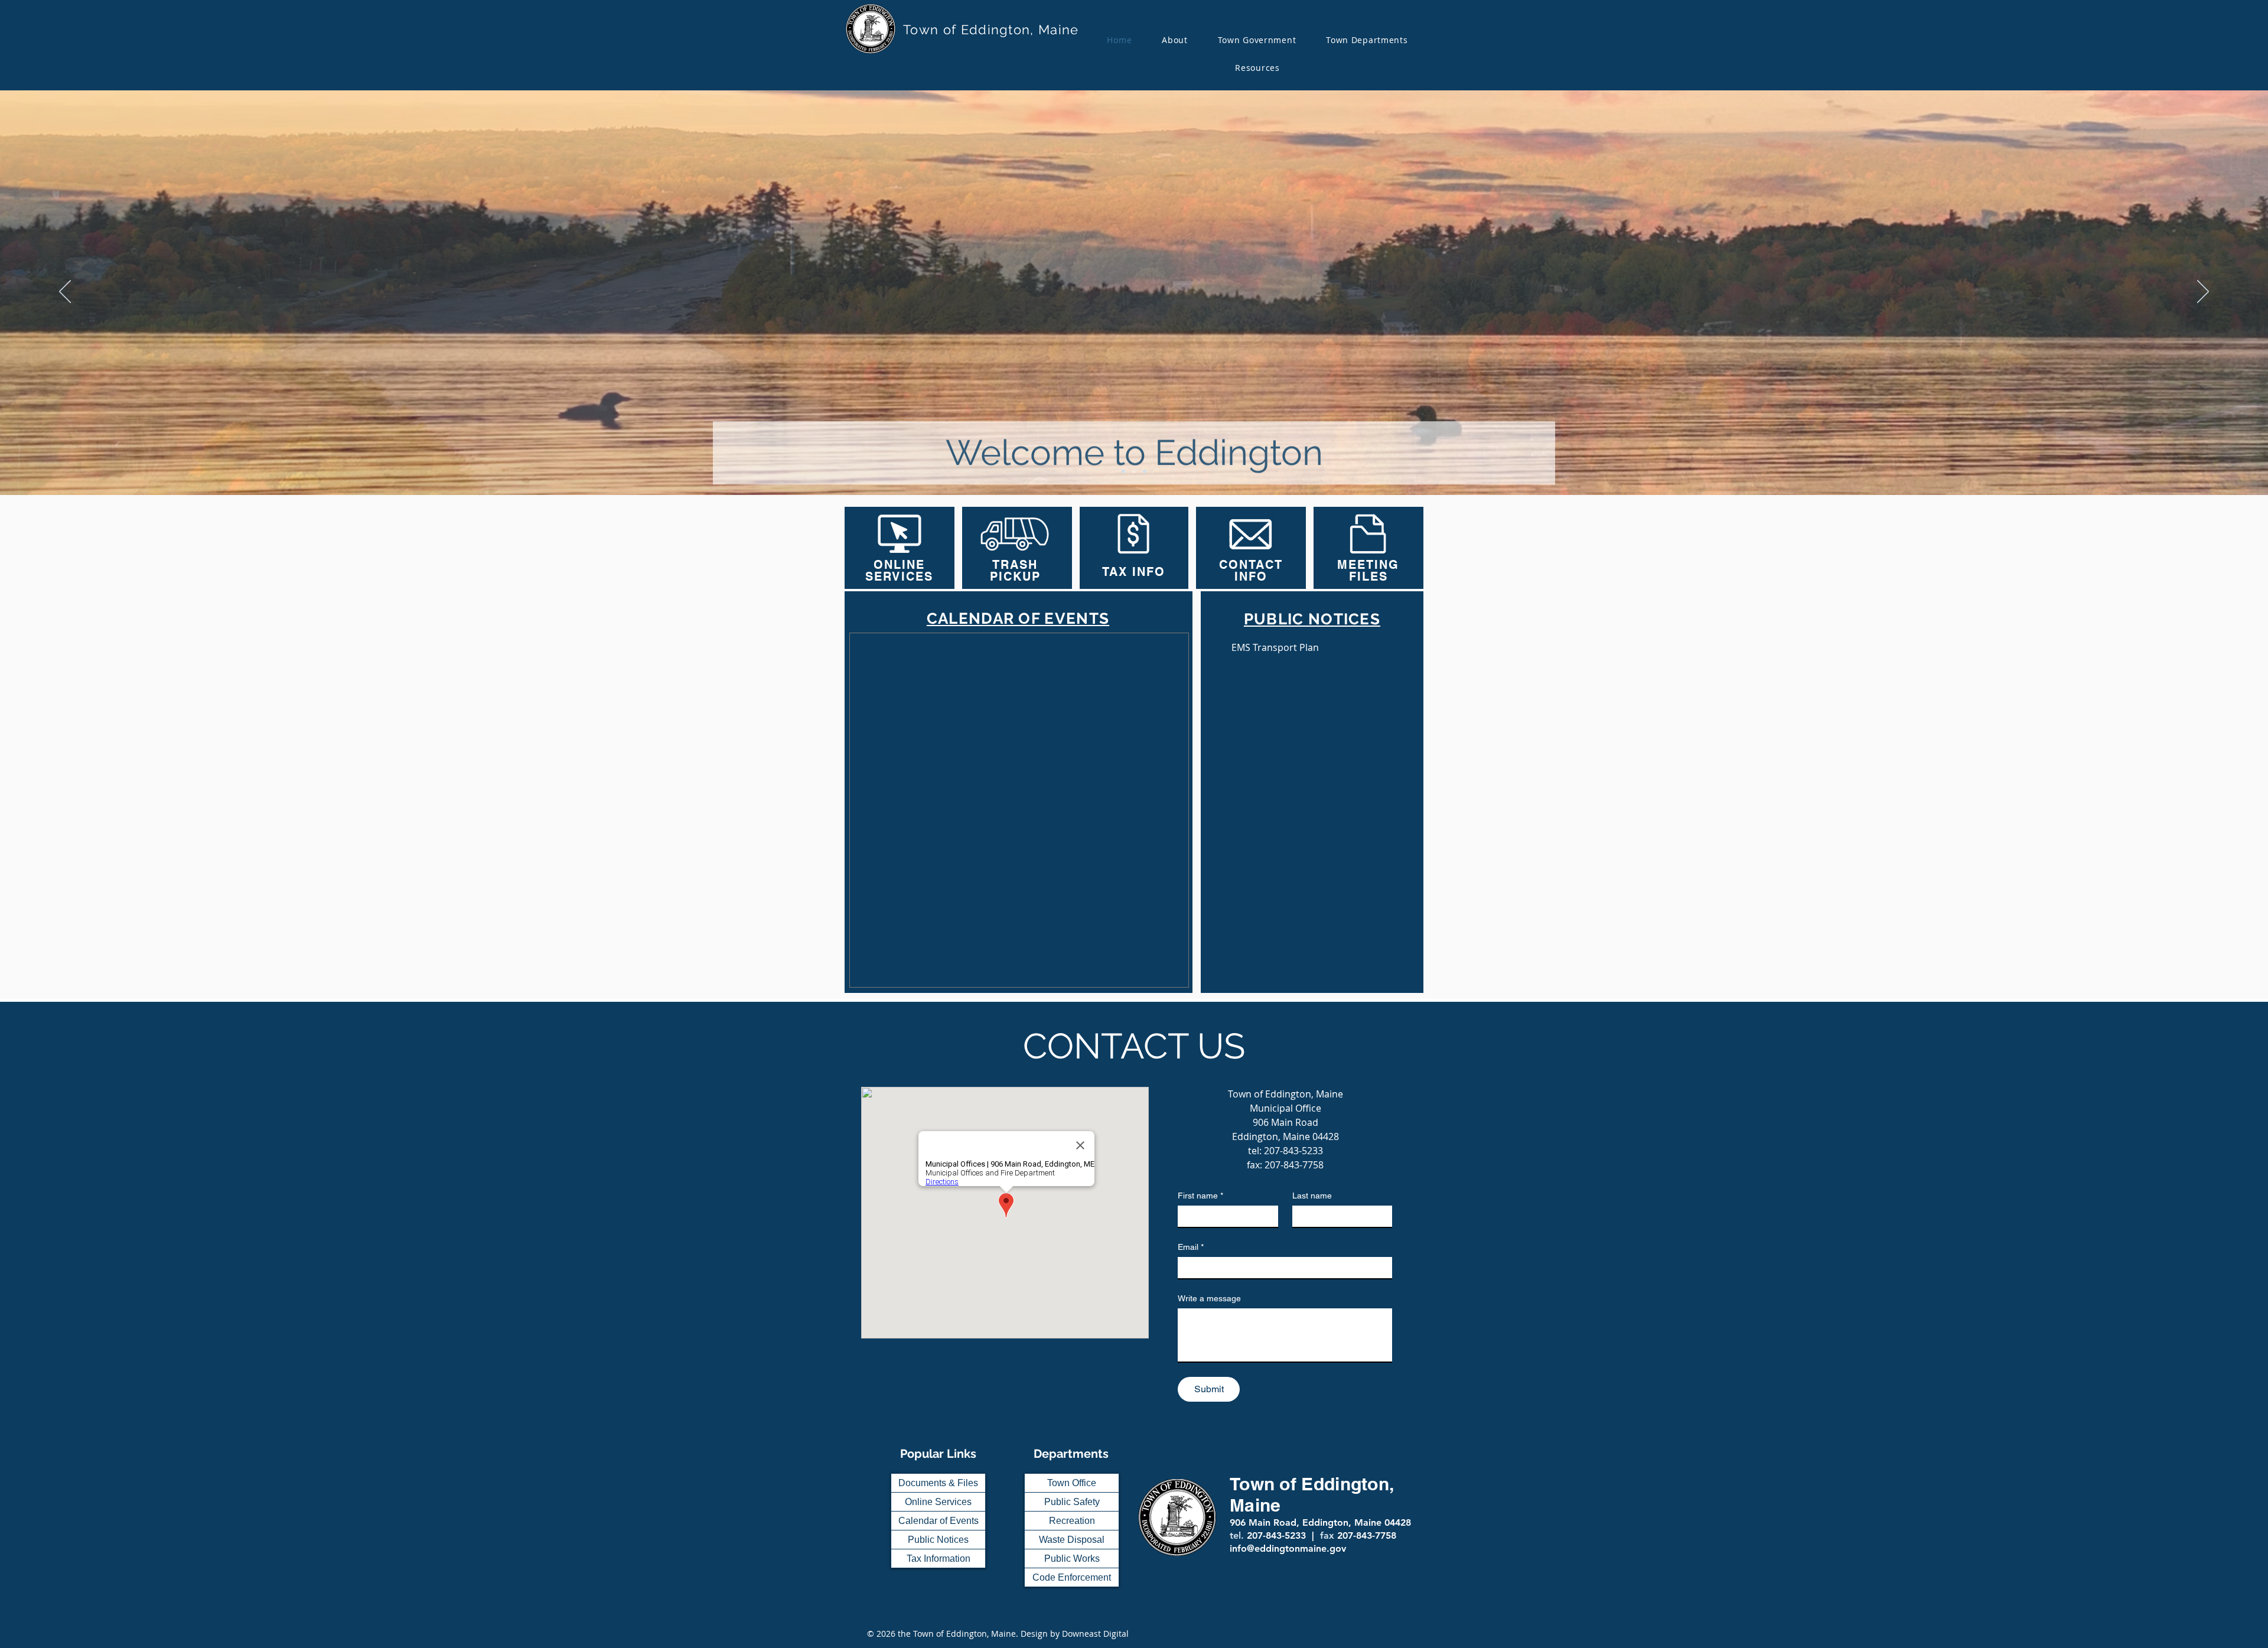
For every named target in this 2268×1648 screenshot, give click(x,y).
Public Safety (1072, 1502)
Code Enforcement (1072, 1577)
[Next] (2203, 292)
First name (1200, 1196)
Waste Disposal (1072, 1540)
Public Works (1072, 1559)
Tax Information (939, 1559)
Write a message (1209, 1298)
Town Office (1072, 1483)
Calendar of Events (939, 1521)
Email (1191, 1247)
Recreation (1072, 1521)
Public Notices (938, 1540)
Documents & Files (938, 1483)
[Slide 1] (1123, 471)
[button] (1257, 40)
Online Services (938, 1502)
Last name (1312, 1196)
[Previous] (65, 292)
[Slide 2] (1134, 471)
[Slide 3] (1145, 471)
